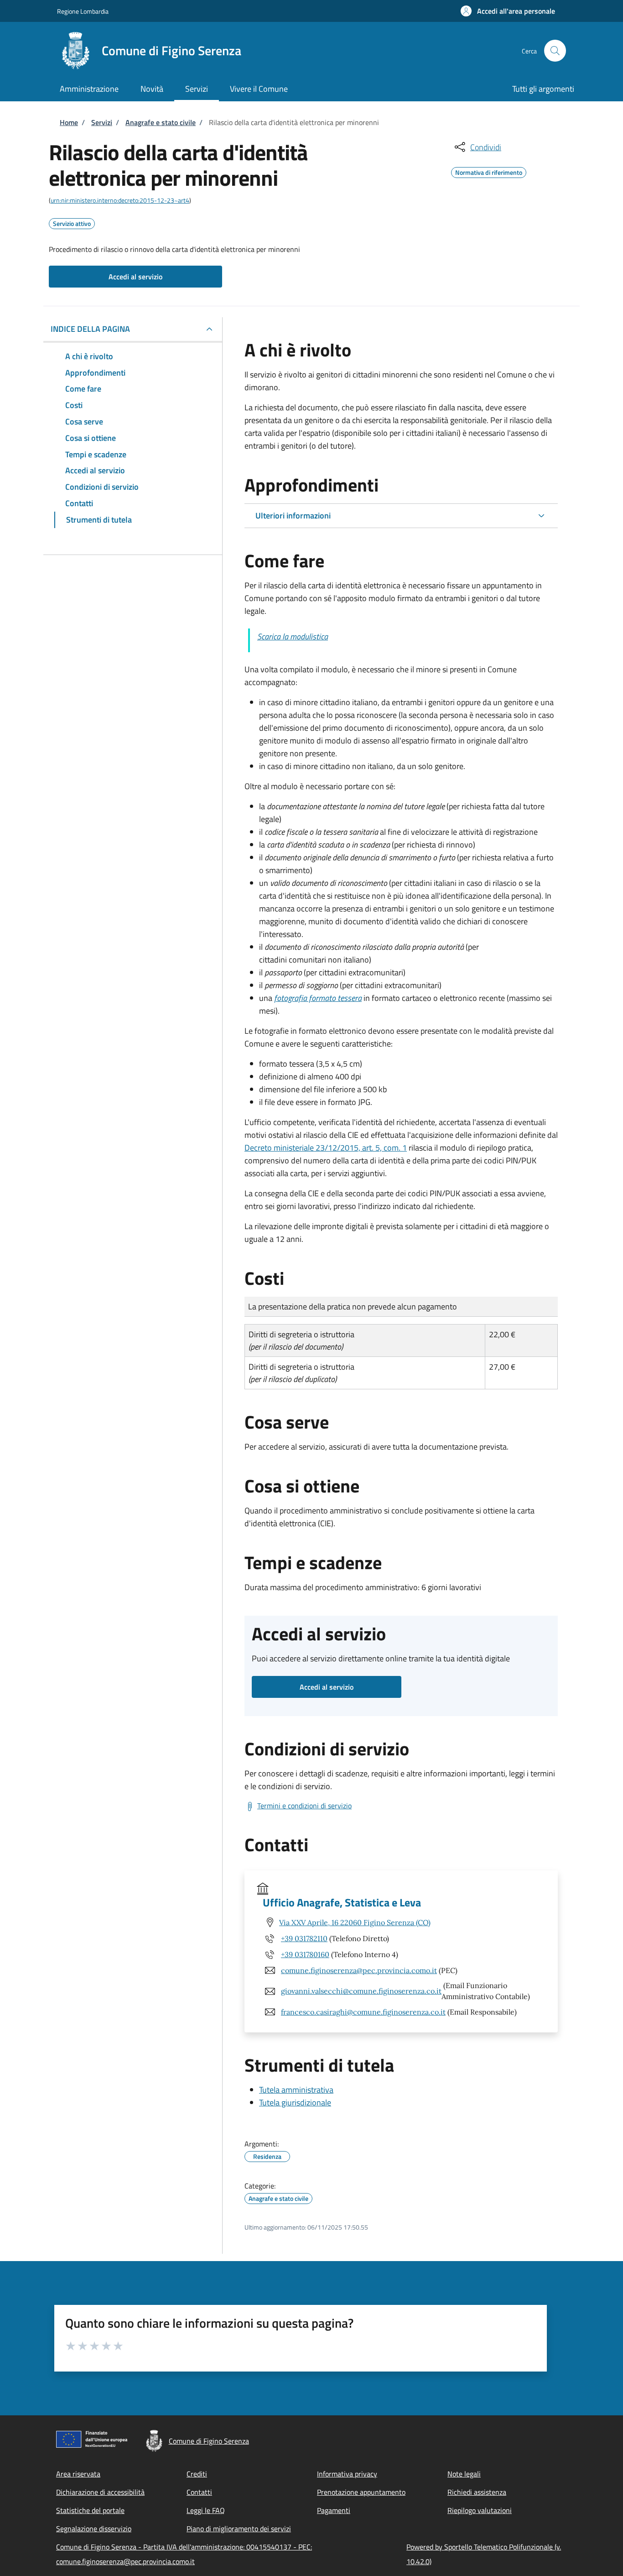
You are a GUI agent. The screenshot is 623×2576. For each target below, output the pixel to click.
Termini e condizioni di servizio (304, 1806)
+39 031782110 (304, 1938)
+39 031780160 (305, 1954)
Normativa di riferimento (489, 171)
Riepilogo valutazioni (480, 2510)
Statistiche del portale (90, 2510)
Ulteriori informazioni (293, 516)
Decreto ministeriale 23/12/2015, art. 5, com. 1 (326, 1148)
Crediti (197, 2474)
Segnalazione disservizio (94, 2529)
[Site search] (555, 51)
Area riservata (78, 2474)
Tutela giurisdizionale (295, 2102)
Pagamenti (334, 2510)
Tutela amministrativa (296, 2090)
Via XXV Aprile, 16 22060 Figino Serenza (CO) (355, 1922)
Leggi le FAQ (206, 2510)
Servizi (102, 122)
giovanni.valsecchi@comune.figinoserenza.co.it (361, 1991)
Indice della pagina (90, 329)
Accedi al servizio (135, 277)
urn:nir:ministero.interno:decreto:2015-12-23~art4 (120, 200)
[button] (508, 11)
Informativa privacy (347, 2474)
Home (69, 122)
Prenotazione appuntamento (361, 2492)
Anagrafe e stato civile (161, 122)
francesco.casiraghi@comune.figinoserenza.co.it (363, 2012)
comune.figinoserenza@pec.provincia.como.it (359, 1970)
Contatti (199, 2492)
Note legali (464, 2474)
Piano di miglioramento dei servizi (239, 2529)
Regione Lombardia (83, 11)
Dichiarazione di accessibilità (100, 2492)
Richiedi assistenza (477, 2492)
